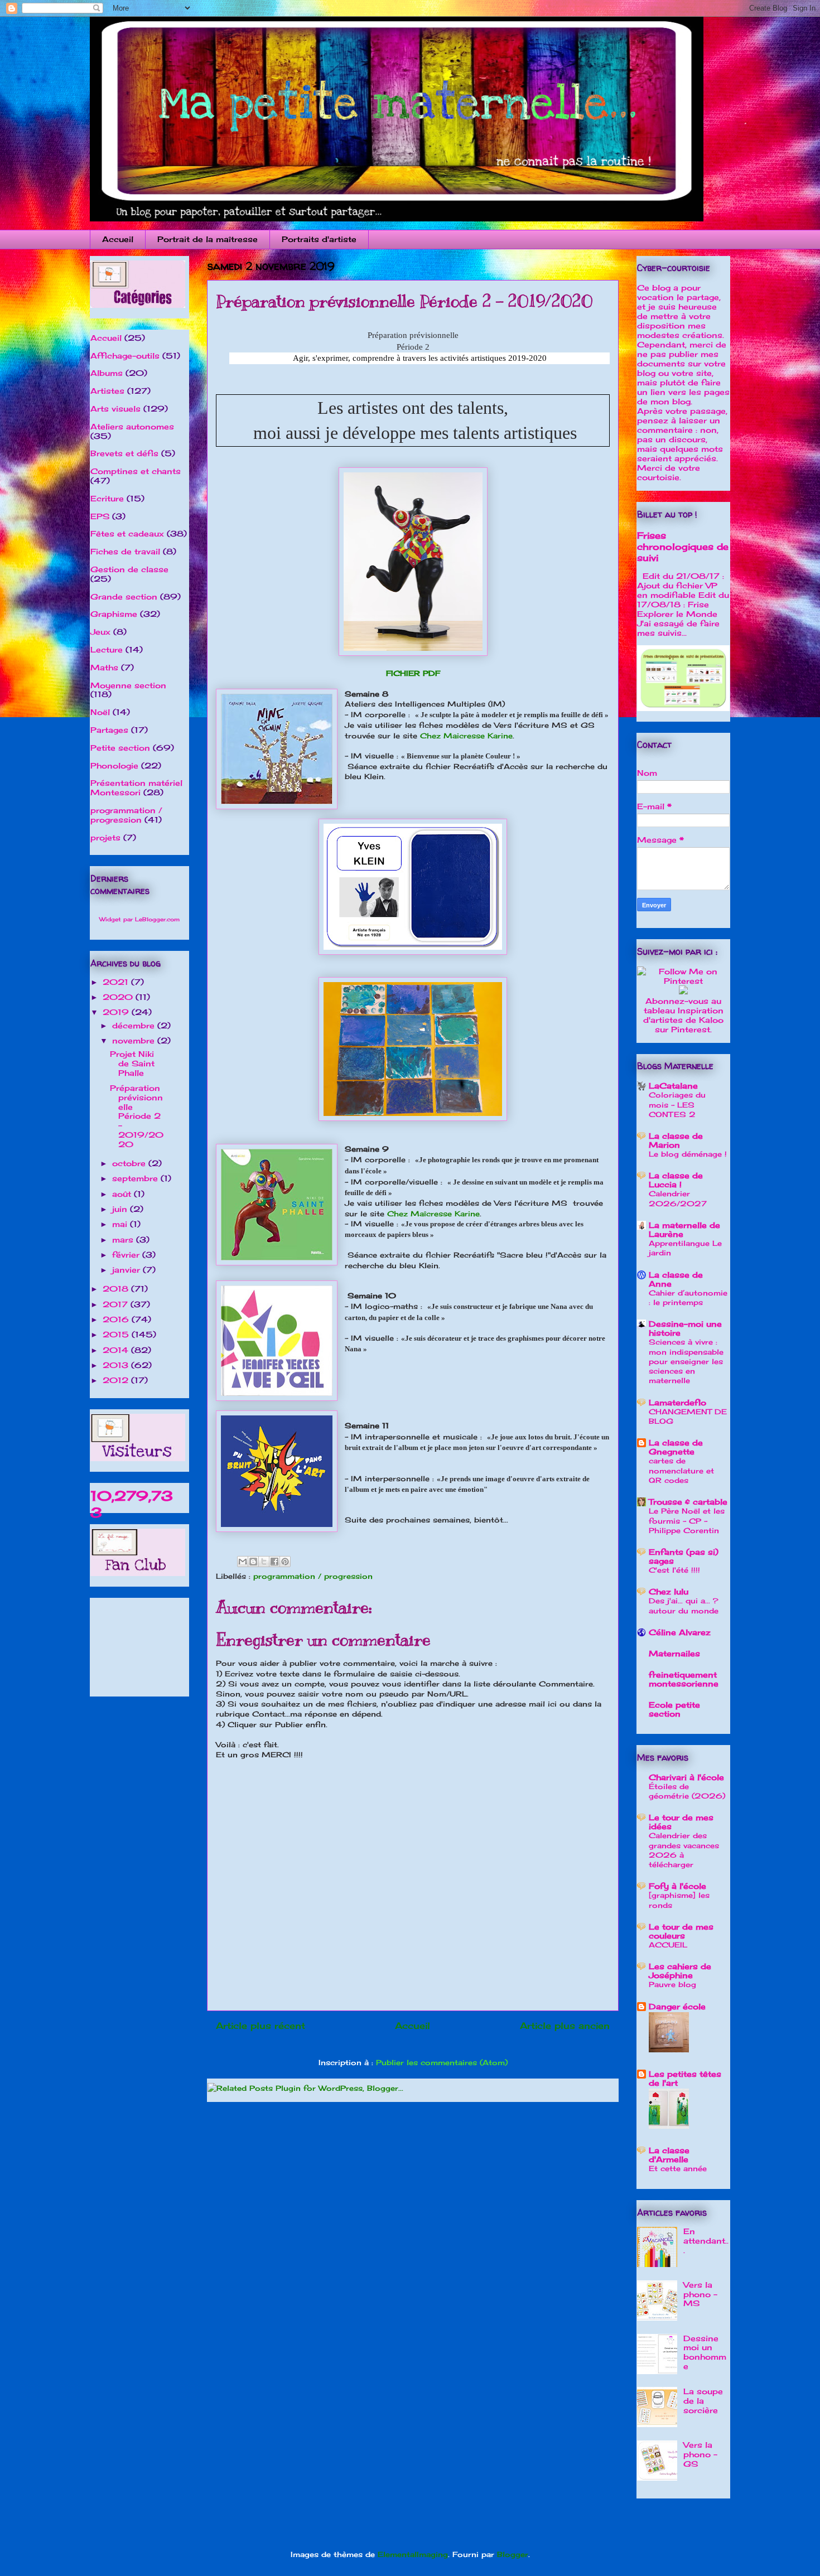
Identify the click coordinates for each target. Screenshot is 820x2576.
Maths (104, 667)
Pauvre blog (672, 1984)
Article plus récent (261, 2026)
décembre (135, 1025)
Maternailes (674, 1653)
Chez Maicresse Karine (466, 736)
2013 (117, 1365)
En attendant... (706, 2241)
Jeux (100, 632)
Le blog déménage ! (688, 1154)
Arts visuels (115, 409)
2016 (117, 1319)
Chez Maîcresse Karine (433, 1214)
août (123, 1194)
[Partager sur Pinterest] (285, 1562)
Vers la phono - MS (700, 2294)
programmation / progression (313, 1576)
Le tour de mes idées (681, 1822)
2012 (117, 1380)
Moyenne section (128, 685)
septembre (136, 1178)
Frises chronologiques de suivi (683, 547)
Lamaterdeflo (677, 1402)
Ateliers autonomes (132, 426)
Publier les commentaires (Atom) (442, 2062)
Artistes (107, 391)
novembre (135, 1040)
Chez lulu (669, 1591)
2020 (119, 997)
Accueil (118, 239)
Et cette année (678, 2168)
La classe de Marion (676, 1140)
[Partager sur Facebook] (274, 1562)
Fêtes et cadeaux (127, 533)
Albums (107, 373)
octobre (130, 1163)
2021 (117, 982)
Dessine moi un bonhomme (705, 2352)
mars (124, 1239)
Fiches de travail (125, 551)
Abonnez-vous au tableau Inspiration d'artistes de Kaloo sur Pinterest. (683, 1015)
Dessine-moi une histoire (685, 1328)
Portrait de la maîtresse (208, 239)
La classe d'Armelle (669, 2155)
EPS (100, 516)
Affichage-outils (125, 356)
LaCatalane (673, 1086)
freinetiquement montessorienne (684, 1679)
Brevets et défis (124, 453)
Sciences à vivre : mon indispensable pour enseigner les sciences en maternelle (686, 1361)
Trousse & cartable (688, 1502)
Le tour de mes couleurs (681, 1931)
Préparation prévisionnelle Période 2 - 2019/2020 (137, 1116)
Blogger (513, 2554)
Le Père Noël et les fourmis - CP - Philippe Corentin (687, 1521)
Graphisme (114, 614)
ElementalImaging (413, 2554)
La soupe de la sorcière (703, 2401)
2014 (117, 1350)
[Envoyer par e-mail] (243, 1562)
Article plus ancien (565, 2026)
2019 (117, 1012)
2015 (117, 1334)
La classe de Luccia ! (676, 1180)
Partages (109, 730)
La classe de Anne (676, 1279)
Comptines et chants (136, 471)
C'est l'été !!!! (674, 1570)
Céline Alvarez (680, 1632)
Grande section (124, 596)
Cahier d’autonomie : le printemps (688, 1297)
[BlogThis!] (253, 1562)
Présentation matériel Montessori (136, 787)
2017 (117, 1304)
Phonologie (114, 765)
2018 (117, 1289)
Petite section (120, 748)
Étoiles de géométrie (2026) (687, 1791)
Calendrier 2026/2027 (678, 1198)
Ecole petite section (674, 1709)
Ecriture (107, 498)
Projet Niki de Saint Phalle (132, 1063)
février (127, 1255)
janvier (127, 1270)
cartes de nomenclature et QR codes (681, 1470)
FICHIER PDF (413, 673)
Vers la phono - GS (700, 2454)
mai (121, 1224)
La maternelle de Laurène (684, 1229)
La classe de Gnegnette (676, 1447)
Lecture (107, 649)
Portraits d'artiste (319, 239)
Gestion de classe (129, 569)
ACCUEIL (668, 1945)
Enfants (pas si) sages (684, 1556)
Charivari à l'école (686, 1777)
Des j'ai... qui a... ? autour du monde (684, 1605)
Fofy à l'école (677, 1886)
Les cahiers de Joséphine (680, 1971)
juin (121, 1209)
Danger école (677, 2006)
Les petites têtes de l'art (685, 2078)
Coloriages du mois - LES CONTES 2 (677, 1105)
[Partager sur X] (264, 1562)
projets (105, 837)
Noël (100, 712)
